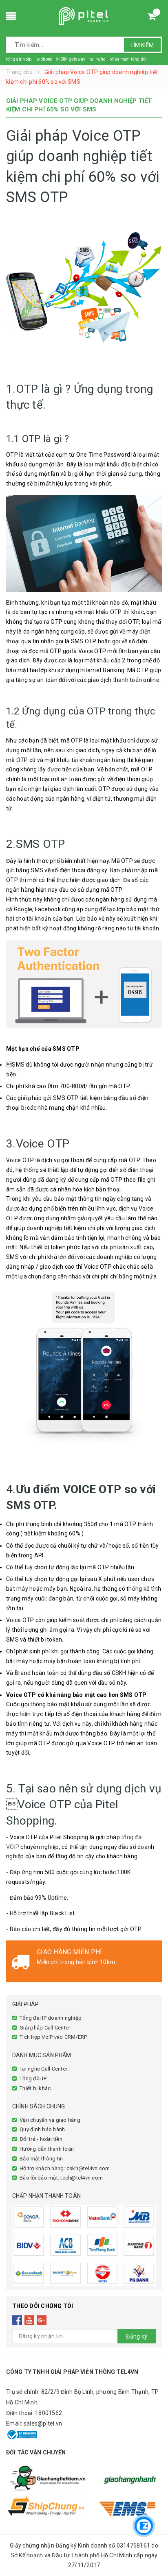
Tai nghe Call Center (43, 2069)
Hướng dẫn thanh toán (47, 2149)
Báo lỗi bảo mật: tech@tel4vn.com (61, 2178)
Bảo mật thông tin (41, 2159)
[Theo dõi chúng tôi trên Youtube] (30, 2320)
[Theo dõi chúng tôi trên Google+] (42, 2320)
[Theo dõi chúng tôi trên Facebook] (17, 2320)
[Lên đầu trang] (144, 2501)
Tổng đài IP (33, 2078)
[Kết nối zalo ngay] (144, 2526)
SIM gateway (71, 59)
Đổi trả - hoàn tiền (41, 2139)
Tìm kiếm (142, 45)
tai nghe (97, 59)
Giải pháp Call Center (45, 2028)
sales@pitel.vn (43, 2424)
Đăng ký (137, 2336)
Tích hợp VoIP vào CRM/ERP (53, 2037)
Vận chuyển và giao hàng (50, 2120)
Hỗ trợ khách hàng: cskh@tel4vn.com (65, 2168)
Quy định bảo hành (42, 2129)
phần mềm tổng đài (128, 59)
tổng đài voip (19, 59)
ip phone (44, 59)
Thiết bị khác (35, 2088)
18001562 (49, 2413)
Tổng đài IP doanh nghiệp (51, 2018)
